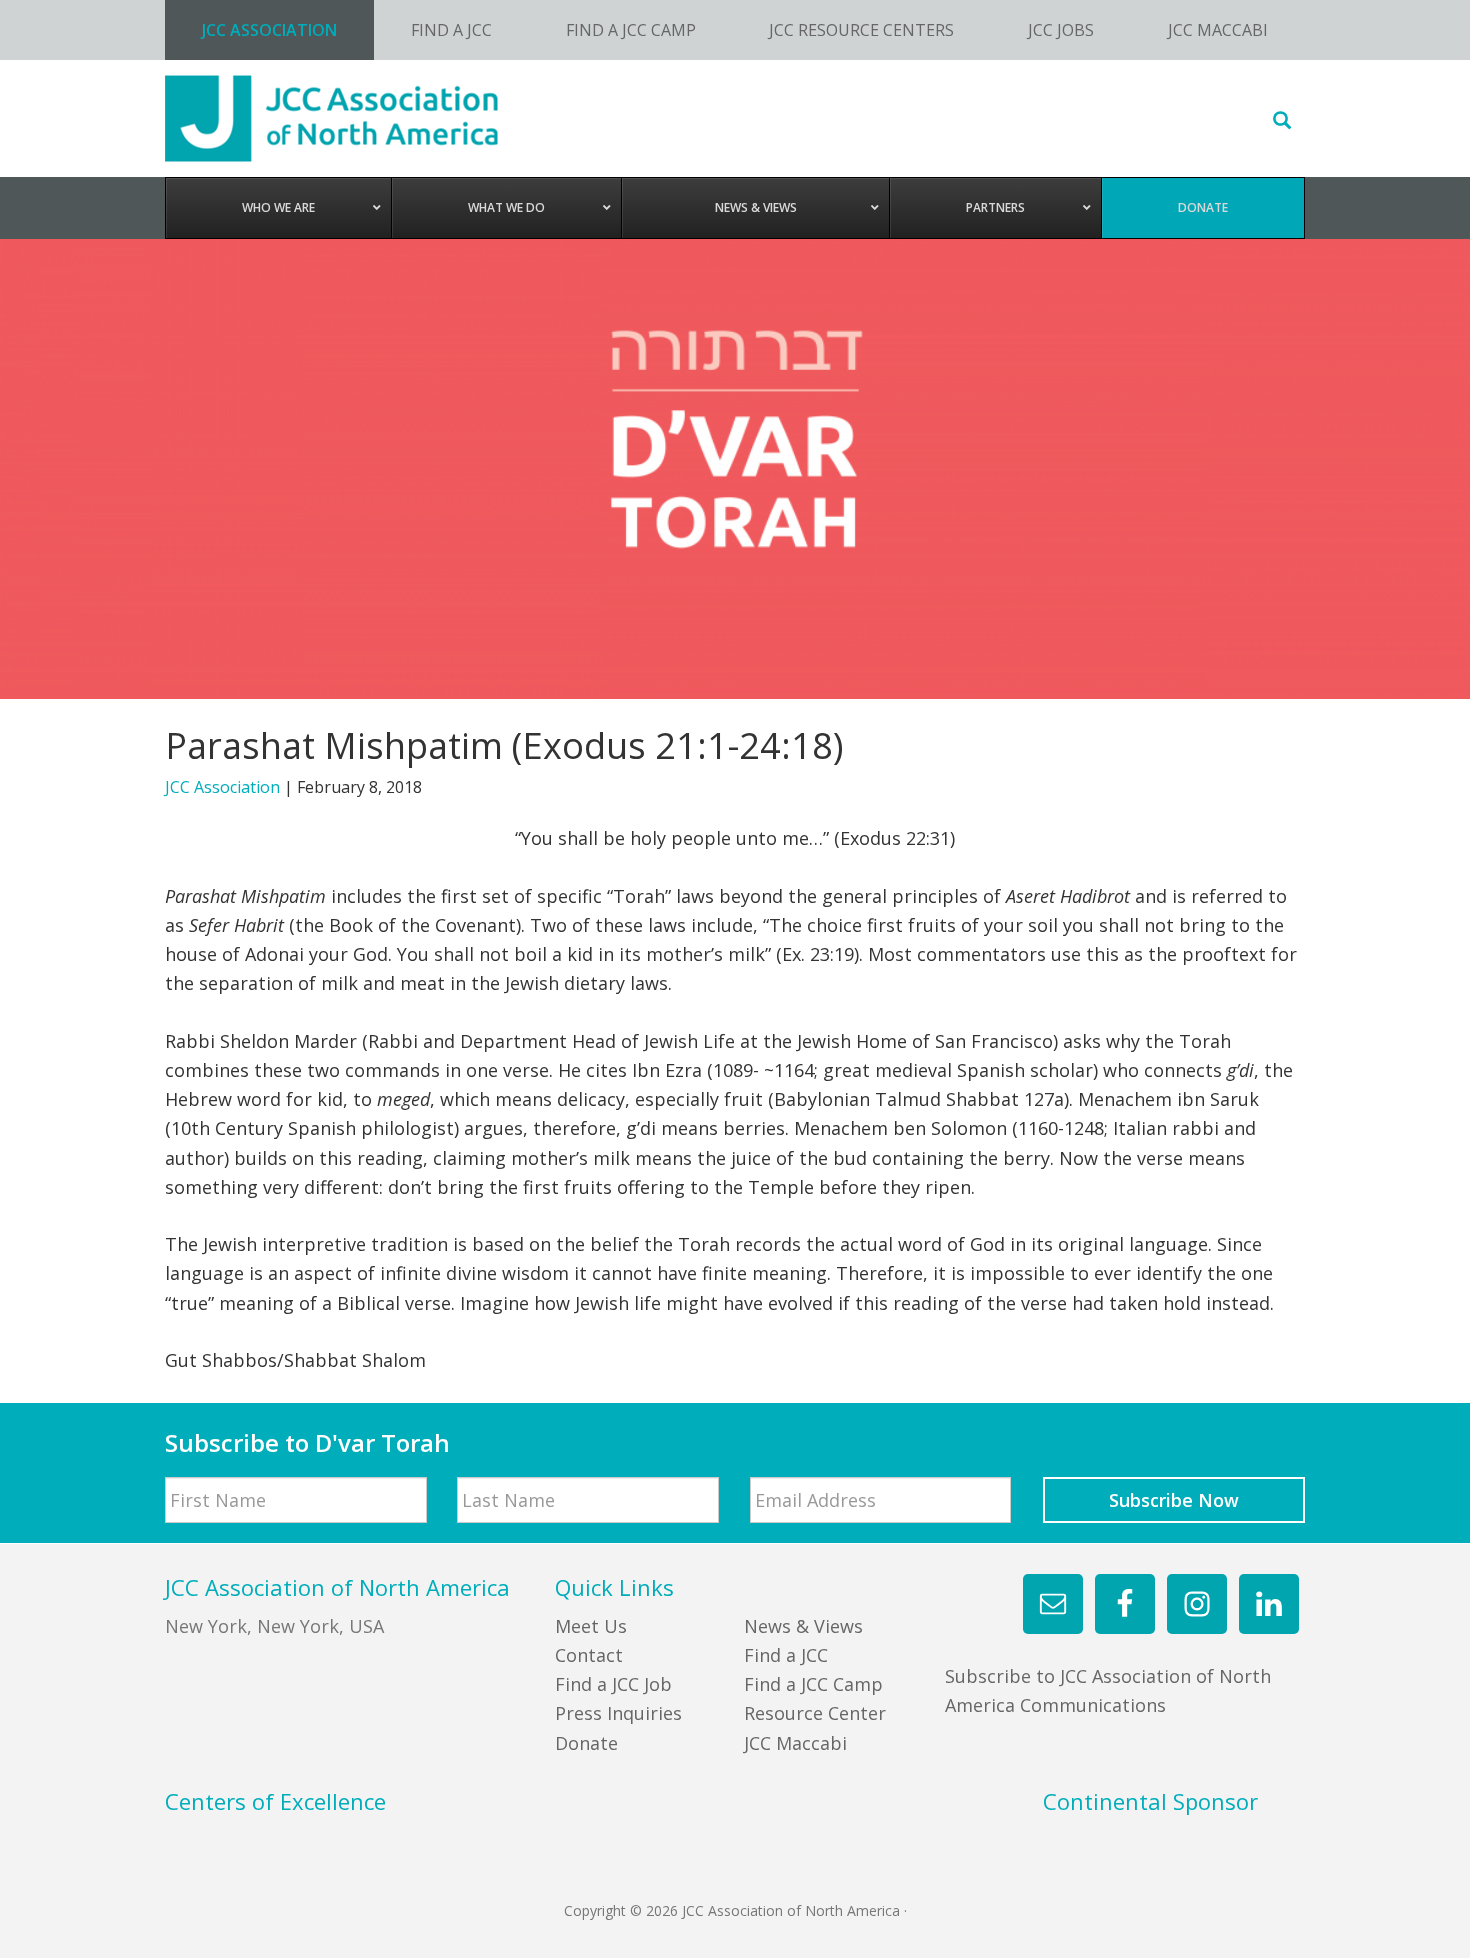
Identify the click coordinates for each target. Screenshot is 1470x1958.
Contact (589, 1655)
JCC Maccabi (795, 1743)
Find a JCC (786, 1655)
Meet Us (591, 1626)
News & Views (803, 1626)
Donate (586, 1743)
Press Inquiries (618, 1713)
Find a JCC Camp (813, 1684)
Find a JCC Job (613, 1684)
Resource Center (815, 1713)
